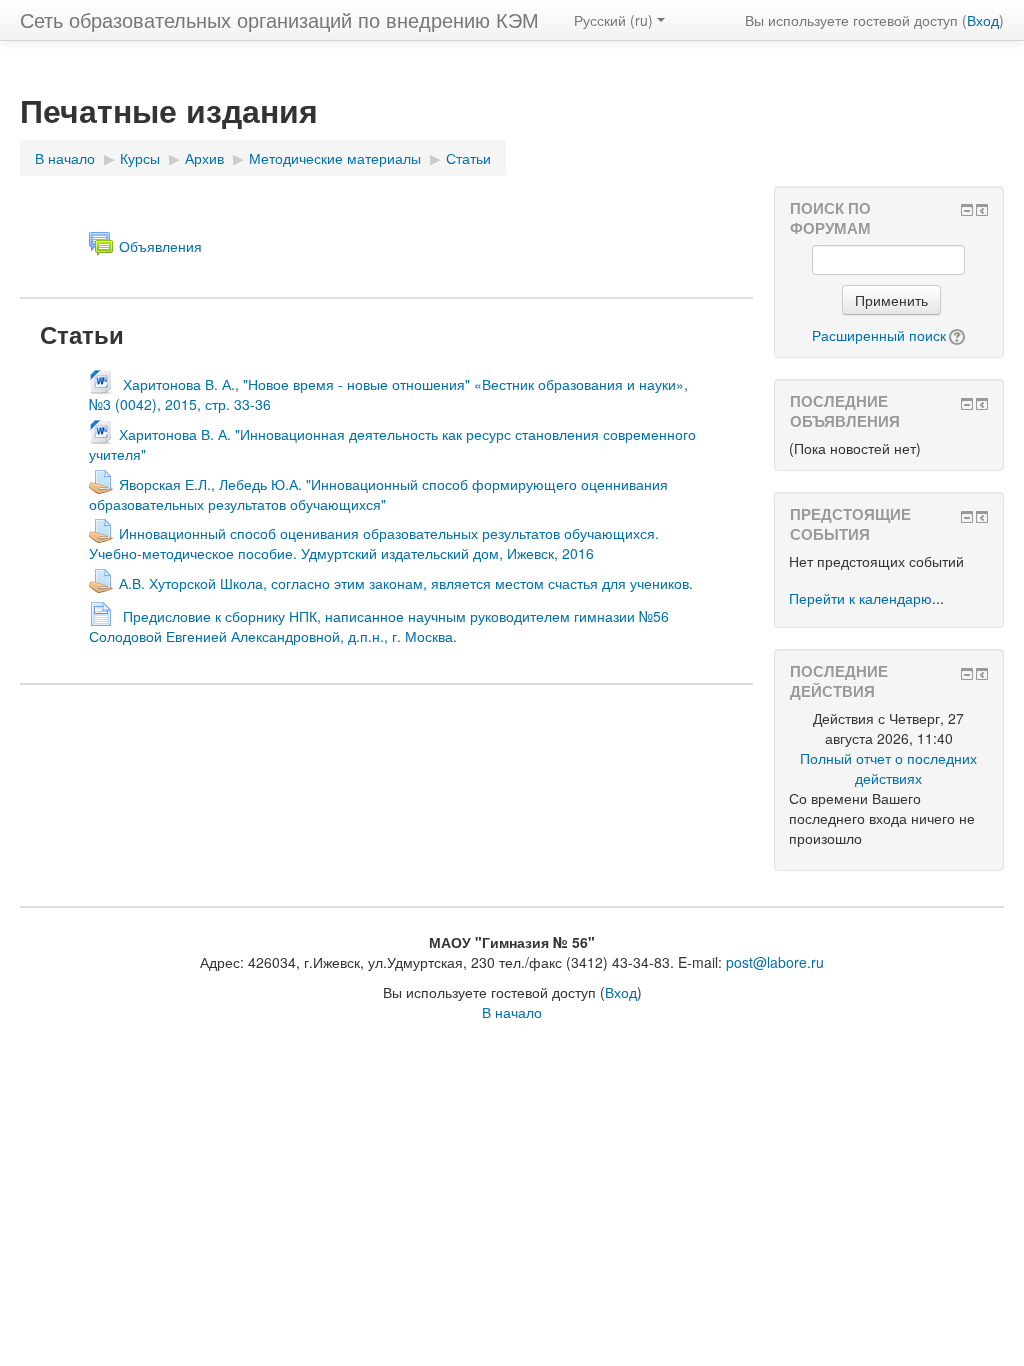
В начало (512, 1012)
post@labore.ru (775, 962)
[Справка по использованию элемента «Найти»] (955, 335)
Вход (983, 20)
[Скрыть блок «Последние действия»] (967, 674)
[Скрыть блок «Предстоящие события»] (967, 517)
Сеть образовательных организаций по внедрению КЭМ (279, 19)
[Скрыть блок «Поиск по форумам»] (967, 210)
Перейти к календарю (860, 598)
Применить (891, 300)
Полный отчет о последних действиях (888, 768)
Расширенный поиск (879, 335)
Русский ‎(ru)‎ (613, 20)
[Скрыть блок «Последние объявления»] (967, 404)
